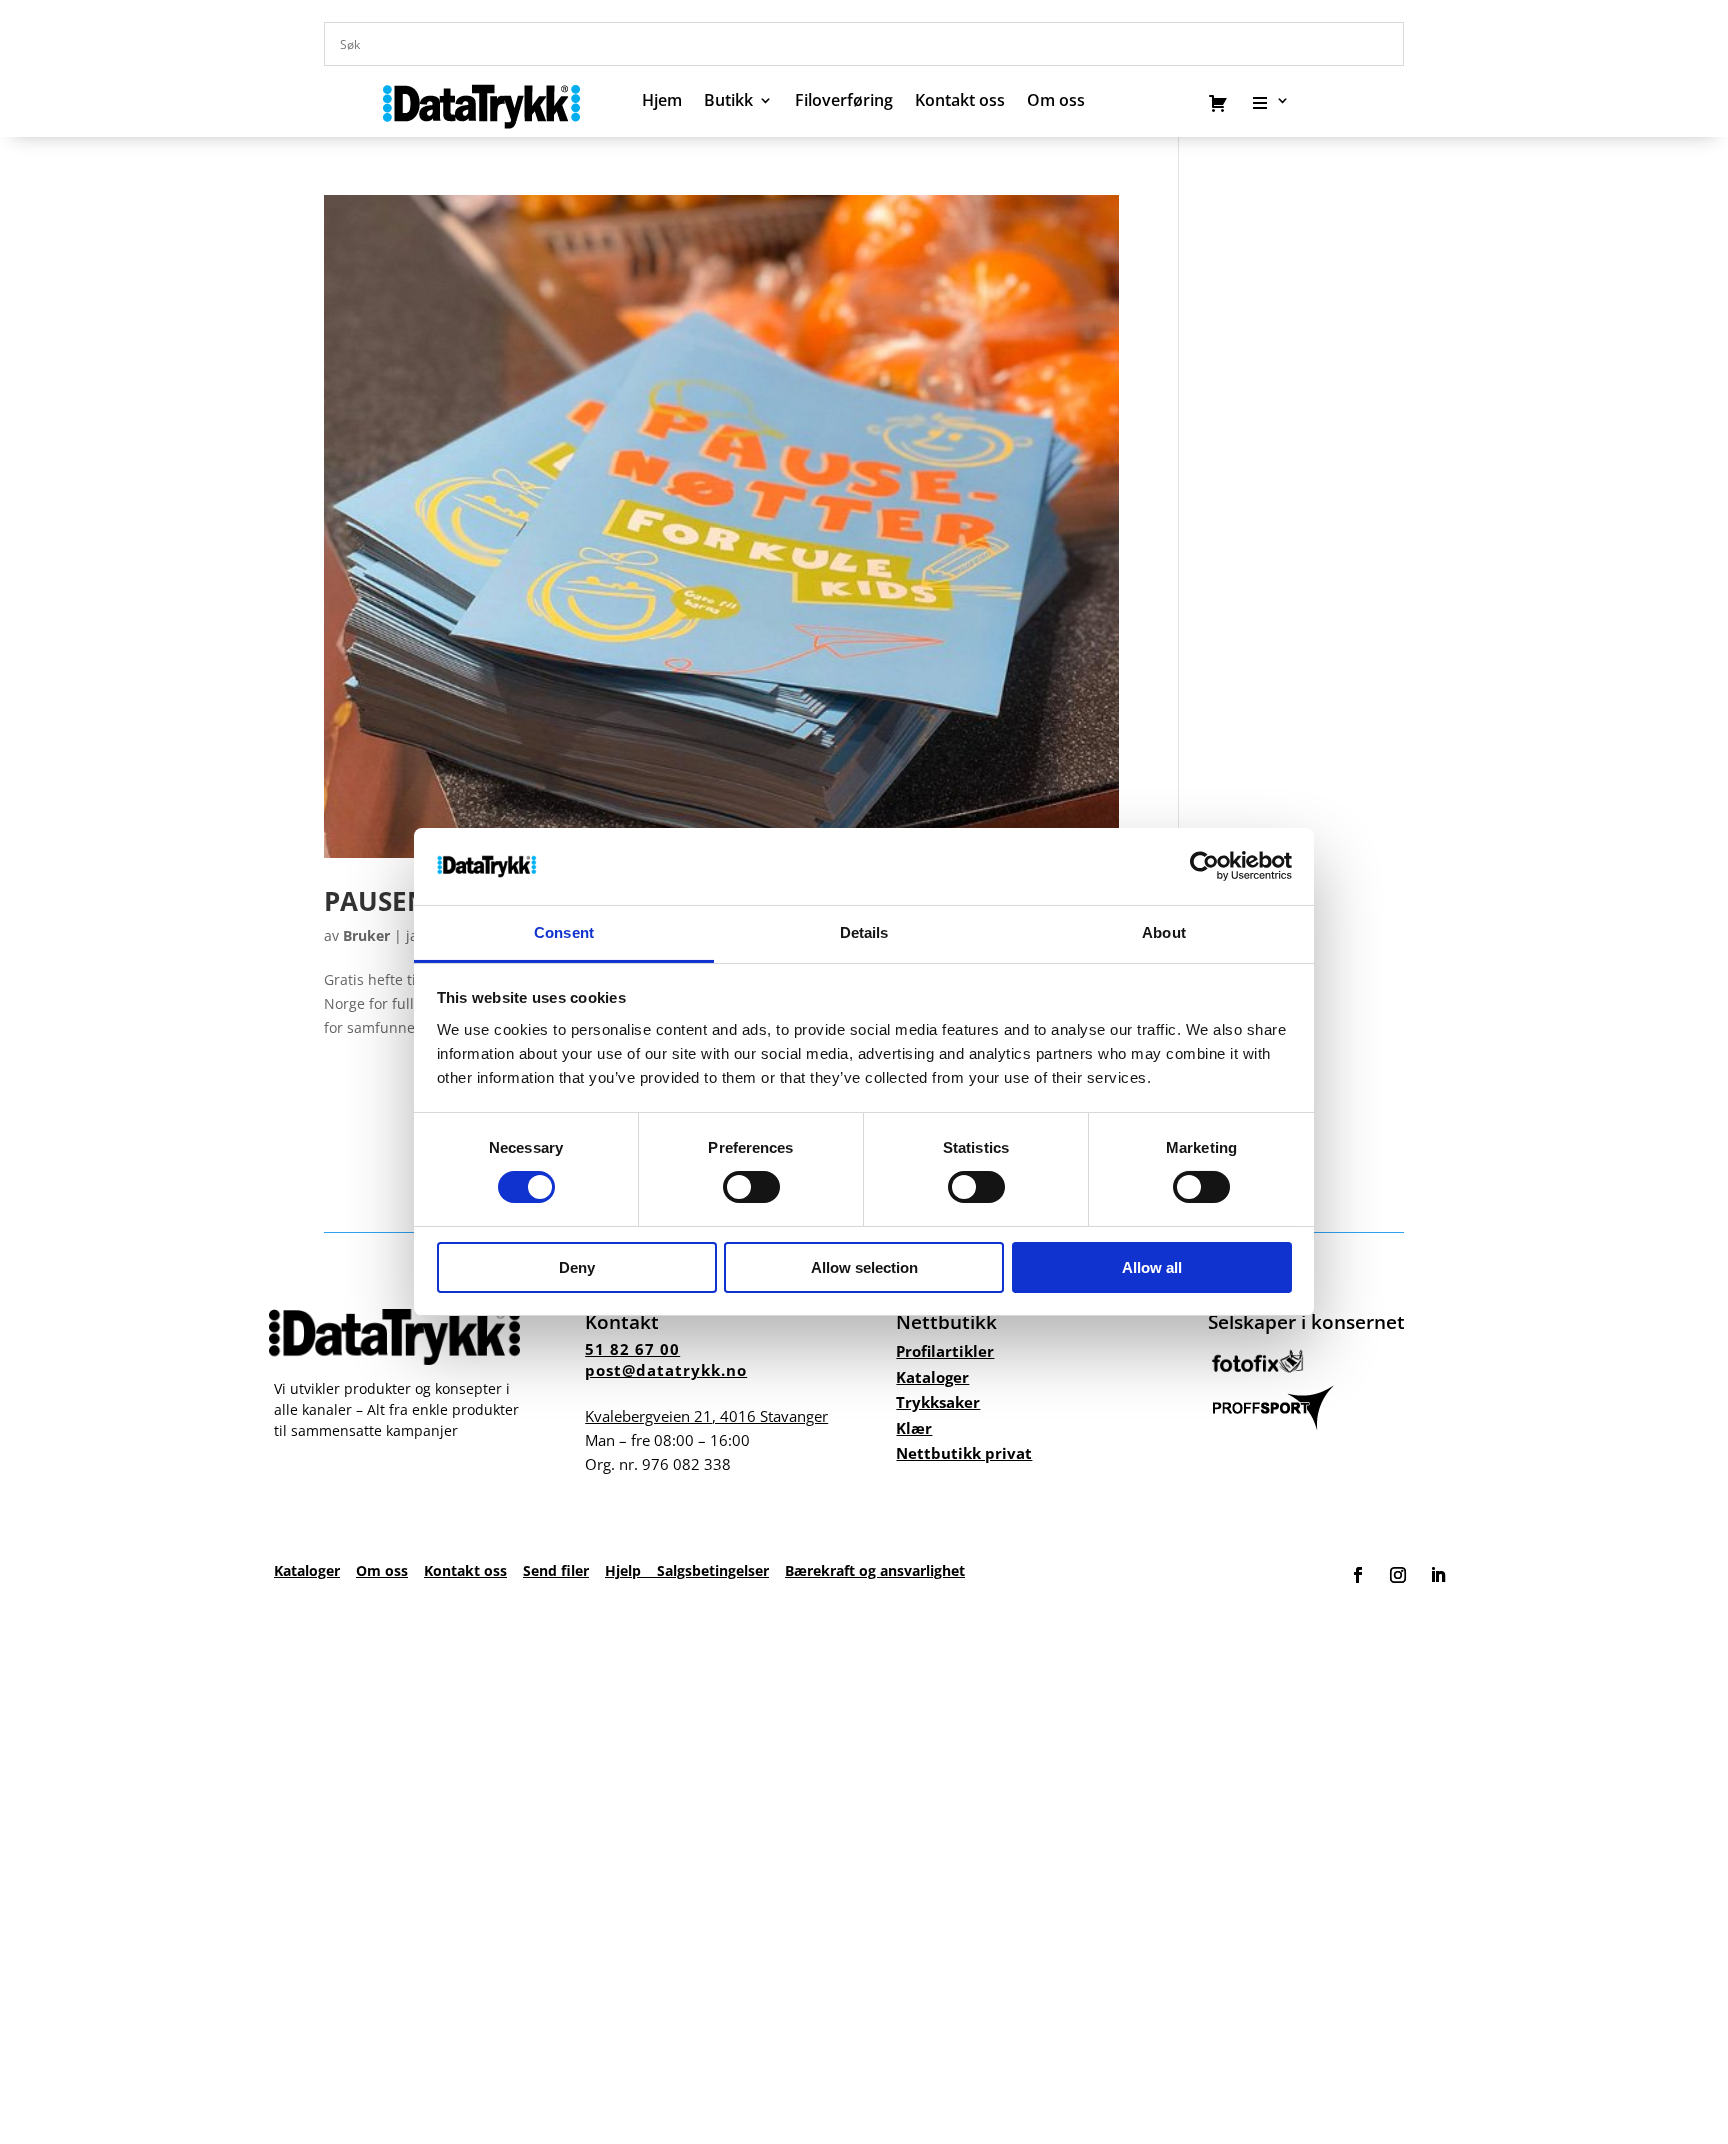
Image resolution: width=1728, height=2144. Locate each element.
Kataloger (932, 1377)
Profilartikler (945, 1351)
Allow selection (864, 1267)
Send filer (556, 1570)
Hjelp (631, 1570)
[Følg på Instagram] (1398, 1575)
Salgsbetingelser (713, 1570)
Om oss (382, 1570)
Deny (577, 1267)
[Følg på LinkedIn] (1438, 1575)
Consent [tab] (564, 932)
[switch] (751, 1187)
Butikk (728, 102)
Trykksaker (938, 1402)
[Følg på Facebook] (1358, 1575)
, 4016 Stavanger (706, 1416)
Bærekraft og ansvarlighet (875, 1570)
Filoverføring (844, 102)
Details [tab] (864, 932)
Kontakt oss (960, 102)
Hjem (662, 102)
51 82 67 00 (632, 1349)
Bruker (366, 935)
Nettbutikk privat (964, 1453)
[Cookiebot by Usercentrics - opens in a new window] (1204, 866)
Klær (914, 1428)
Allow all (1152, 1267)
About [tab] (1164, 932)
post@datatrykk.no (666, 1370)
